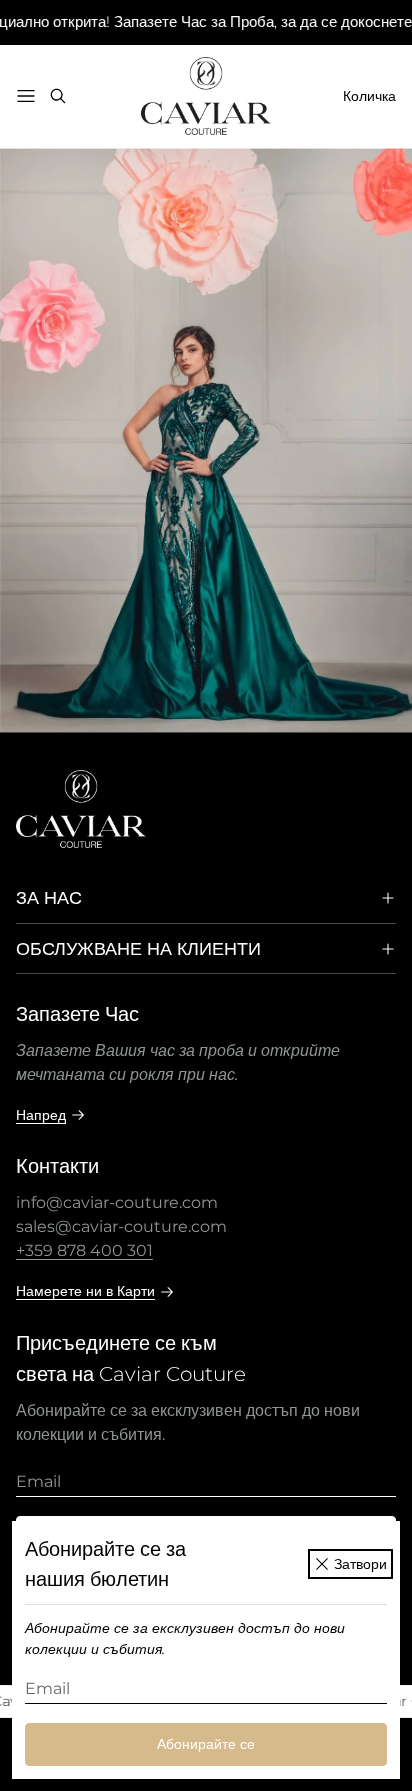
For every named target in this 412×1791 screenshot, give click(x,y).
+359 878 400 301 (84, 1250)
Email (47, 1688)
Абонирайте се (206, 1744)
